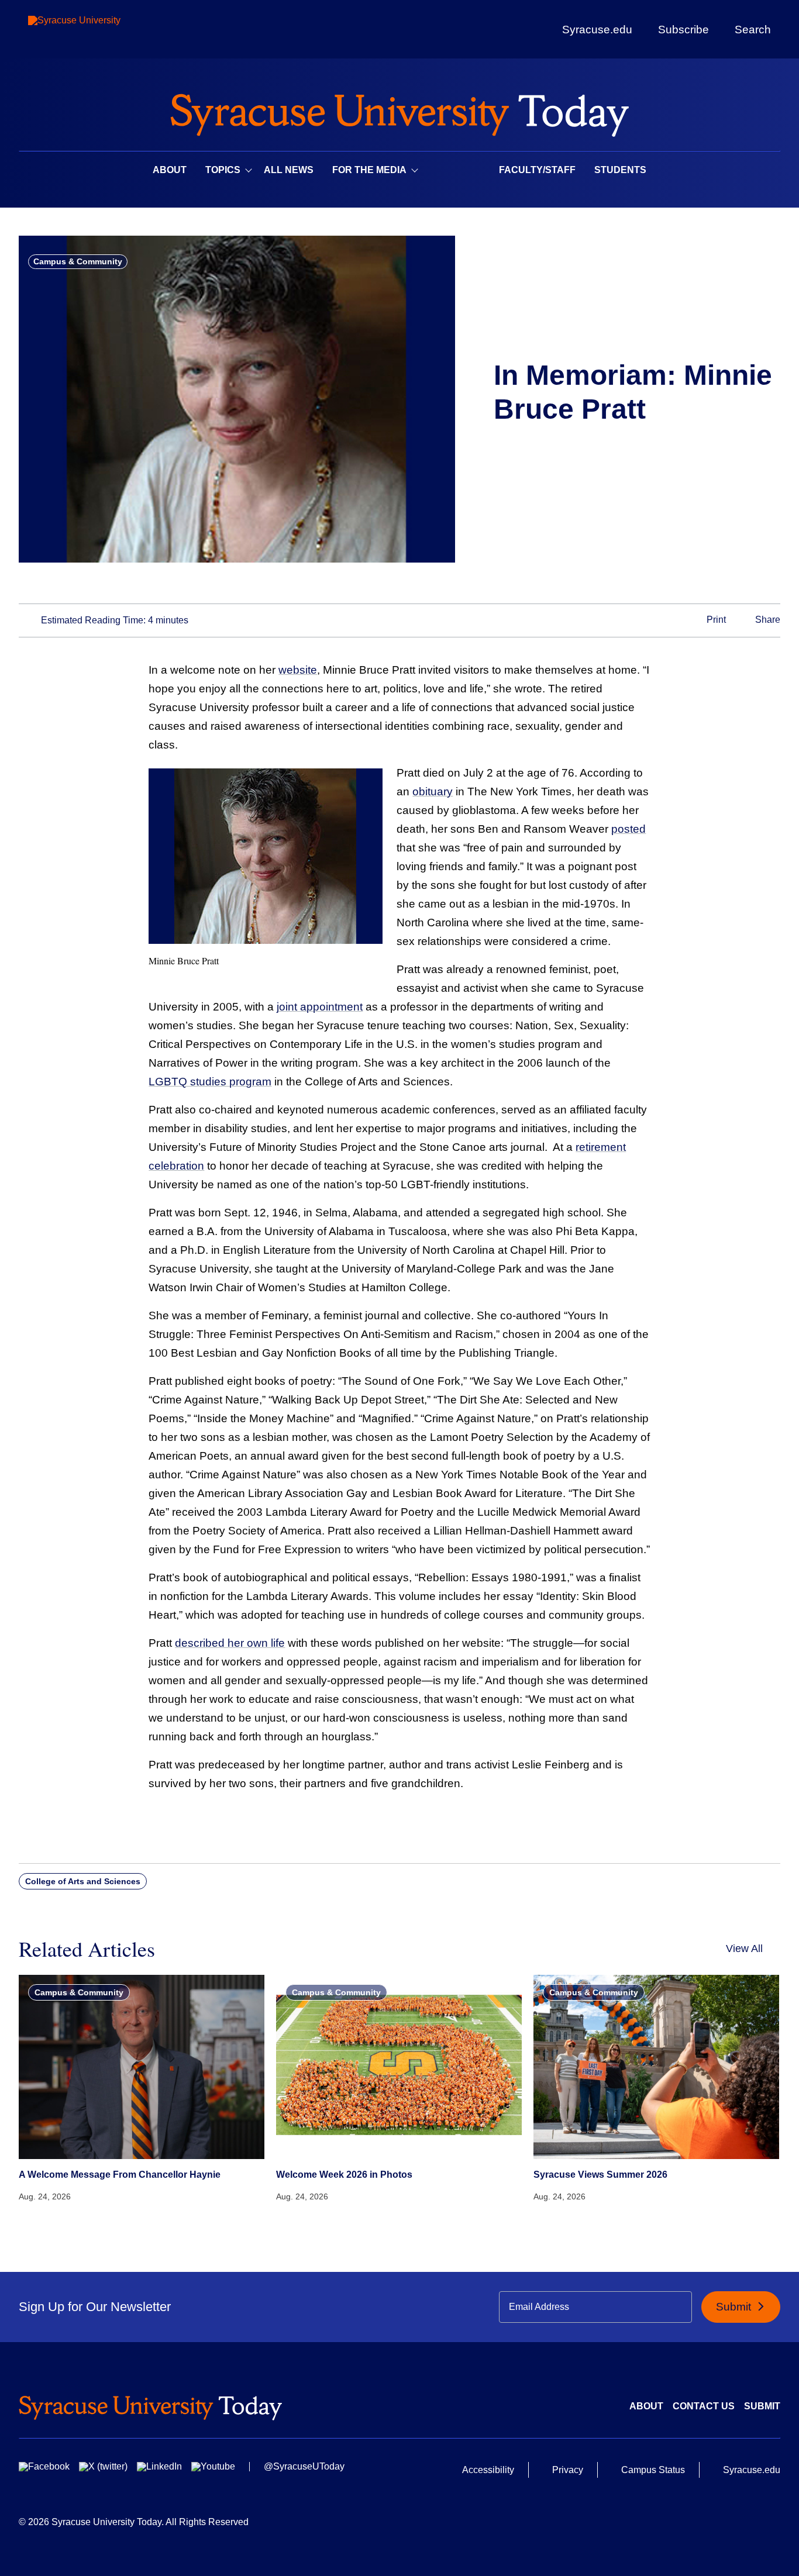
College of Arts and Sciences (83, 1881)
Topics (223, 170)
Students (620, 170)
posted (628, 829)
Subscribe (683, 29)
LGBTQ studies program (210, 1082)
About (170, 170)
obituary (433, 792)
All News (289, 170)
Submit (735, 2307)
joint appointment (320, 1007)
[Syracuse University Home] (399, 111)
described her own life (230, 1643)
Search (753, 29)
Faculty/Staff (537, 170)
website (298, 670)
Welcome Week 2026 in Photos (344, 2175)
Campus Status (653, 2470)
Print (715, 620)
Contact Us (704, 2406)
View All (744, 1949)
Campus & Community (78, 261)
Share (767, 620)
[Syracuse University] (101, 30)
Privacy (568, 2470)
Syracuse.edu (597, 30)
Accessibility (488, 2470)
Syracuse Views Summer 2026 (600, 2175)
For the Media (369, 170)
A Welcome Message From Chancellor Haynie (120, 2175)
